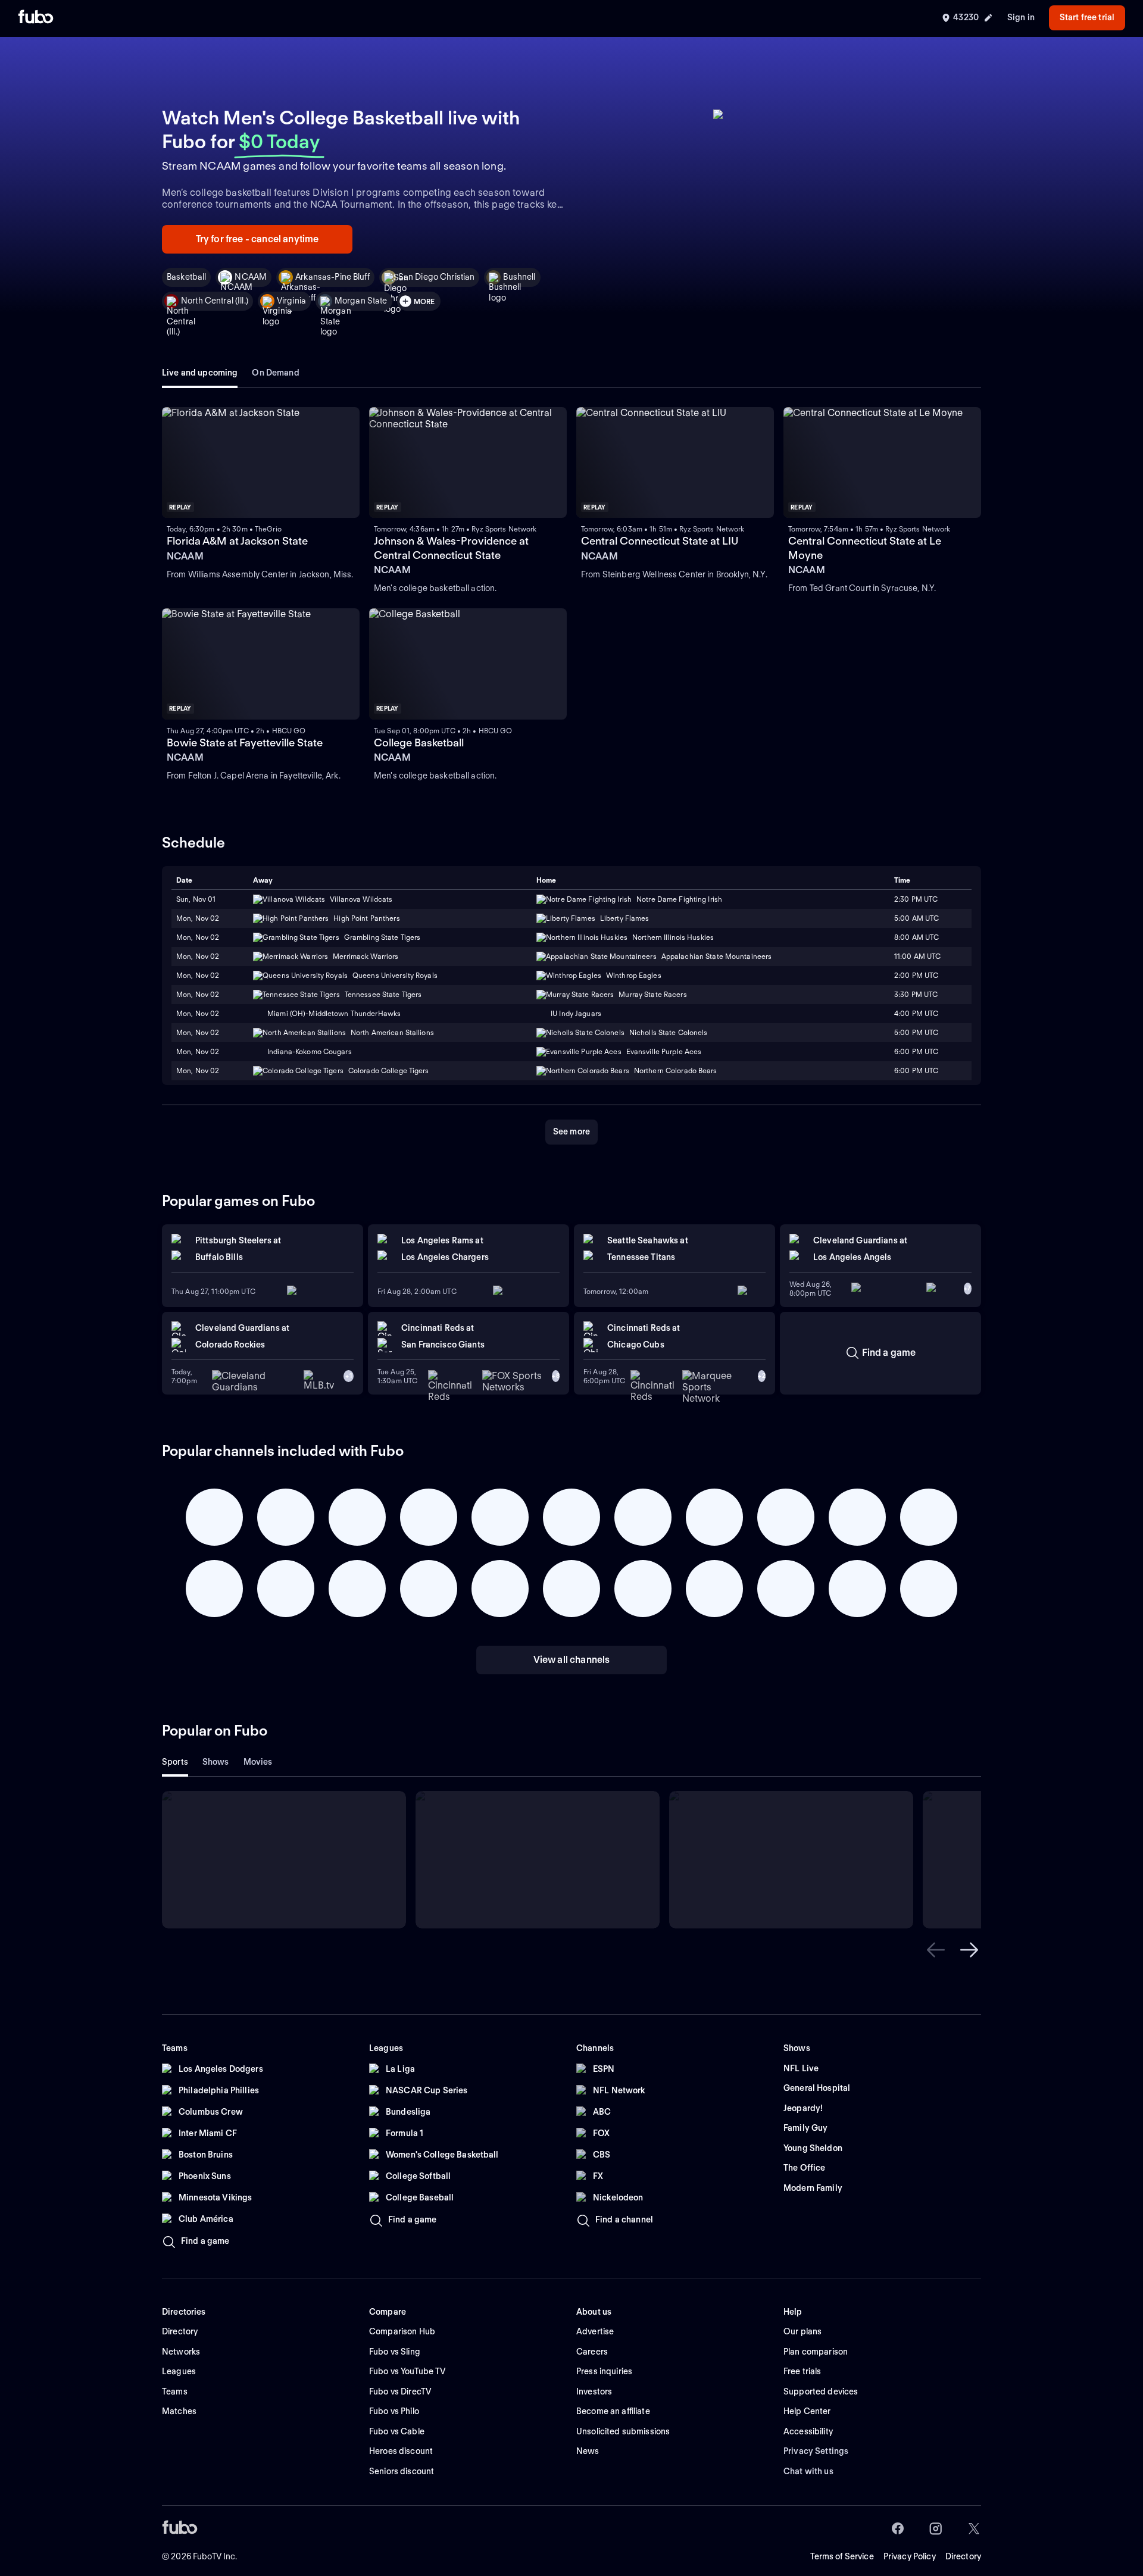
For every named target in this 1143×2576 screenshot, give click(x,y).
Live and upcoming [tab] (200, 373)
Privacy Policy (910, 2556)
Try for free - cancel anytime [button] (257, 239)
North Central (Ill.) (215, 301)
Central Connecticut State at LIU (660, 541)
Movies (258, 1762)
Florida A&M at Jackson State (237, 541)
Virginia (291, 301)
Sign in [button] (1021, 17)
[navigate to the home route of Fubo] (36, 18)
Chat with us (808, 2471)
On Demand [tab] (275, 373)
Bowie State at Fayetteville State (245, 743)
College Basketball (419, 743)
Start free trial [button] (1087, 17)
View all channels (572, 1660)
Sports (175, 1762)
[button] (936, 1950)
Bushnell (519, 277)
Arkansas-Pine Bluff (332, 277)
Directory (963, 2556)
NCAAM (251, 277)
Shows (216, 1762)
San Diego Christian (437, 277)
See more (571, 1131)
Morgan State (361, 301)
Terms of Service (842, 2556)
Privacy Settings (816, 2451)
